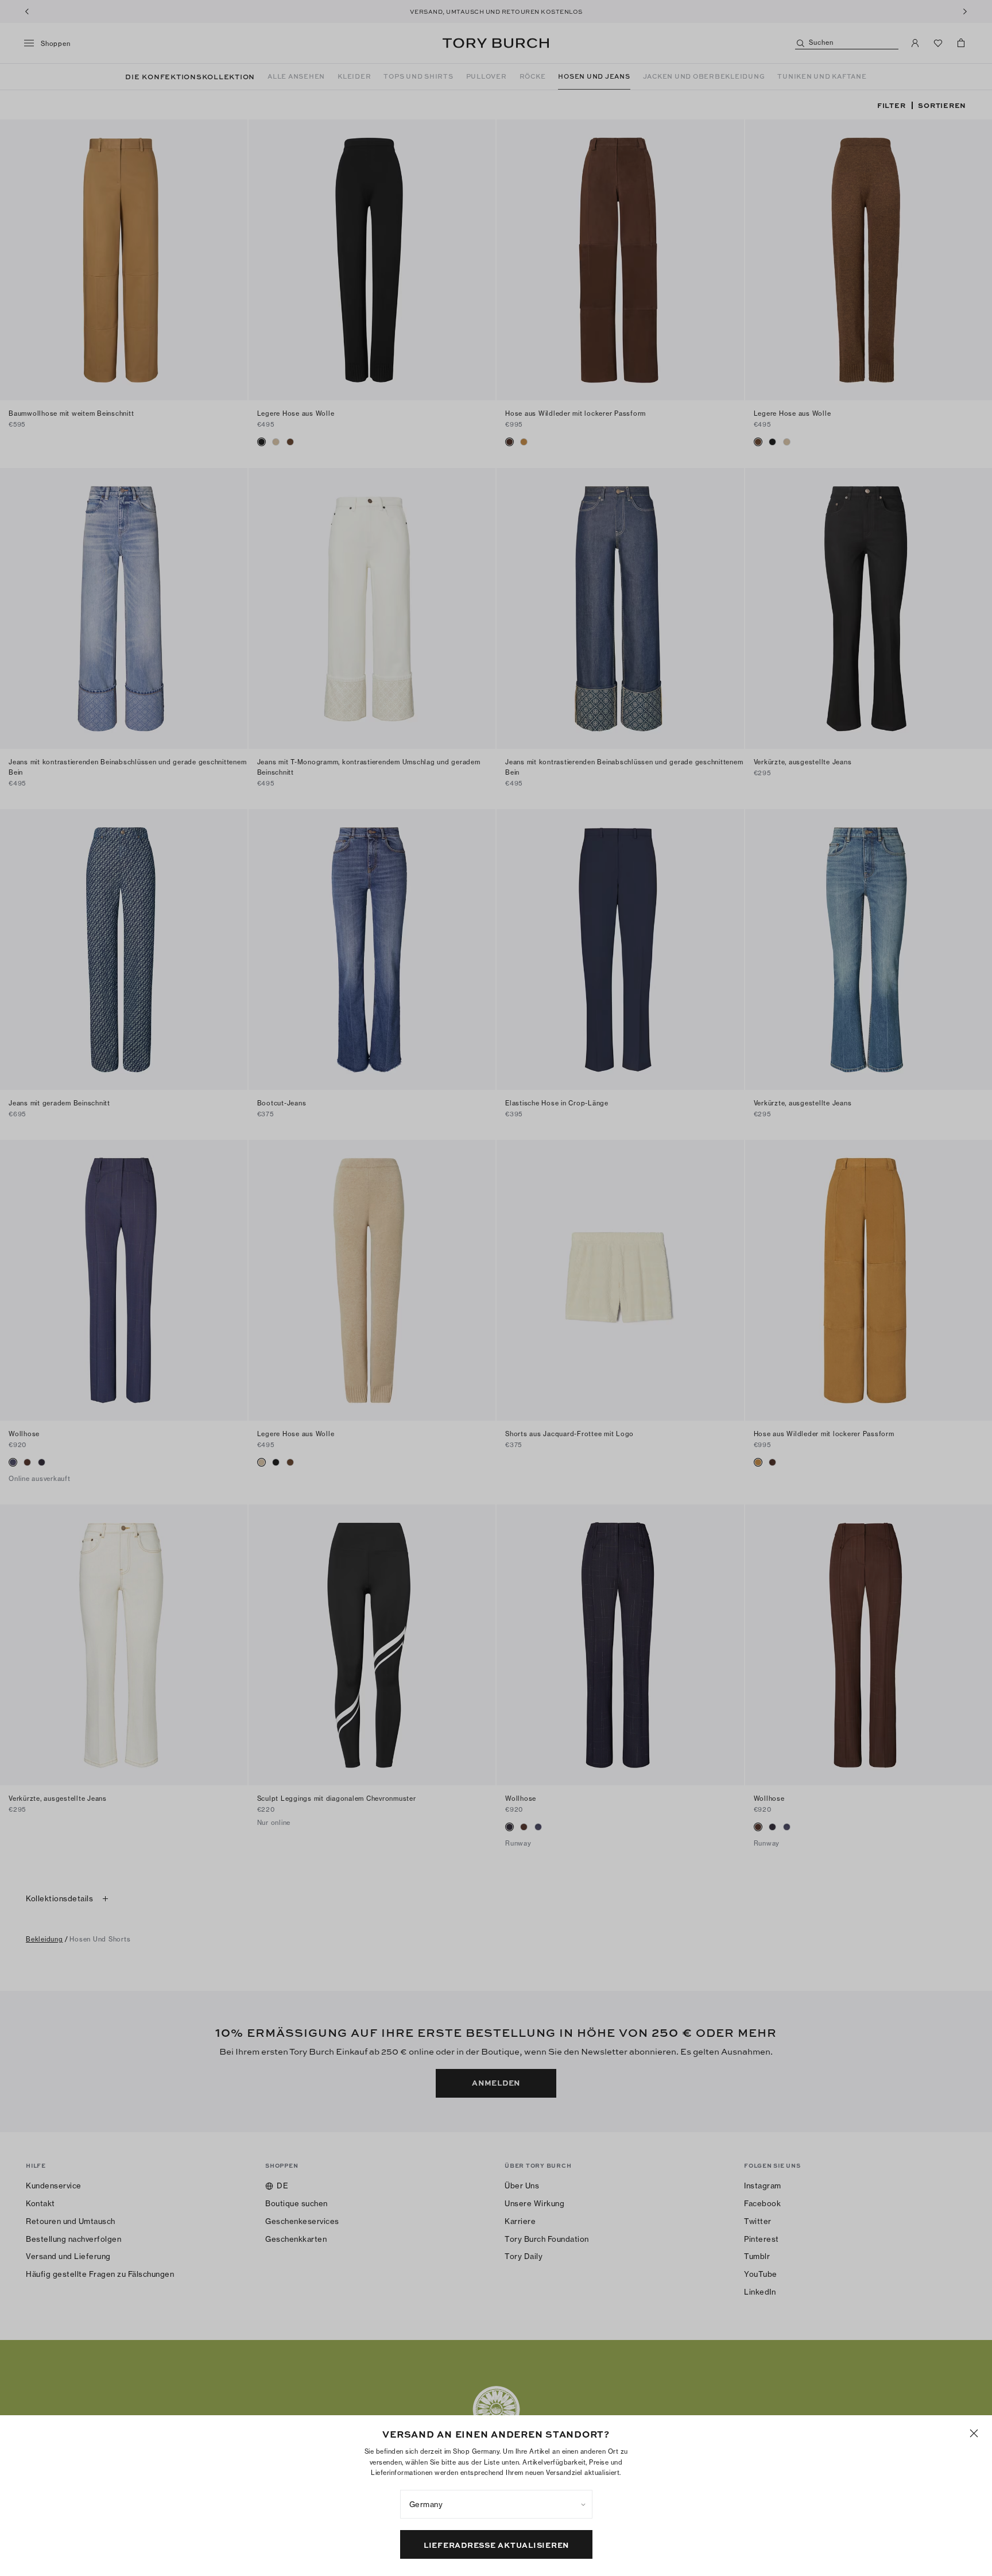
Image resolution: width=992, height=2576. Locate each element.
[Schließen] (974, 2433)
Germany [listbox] (426, 2504)
